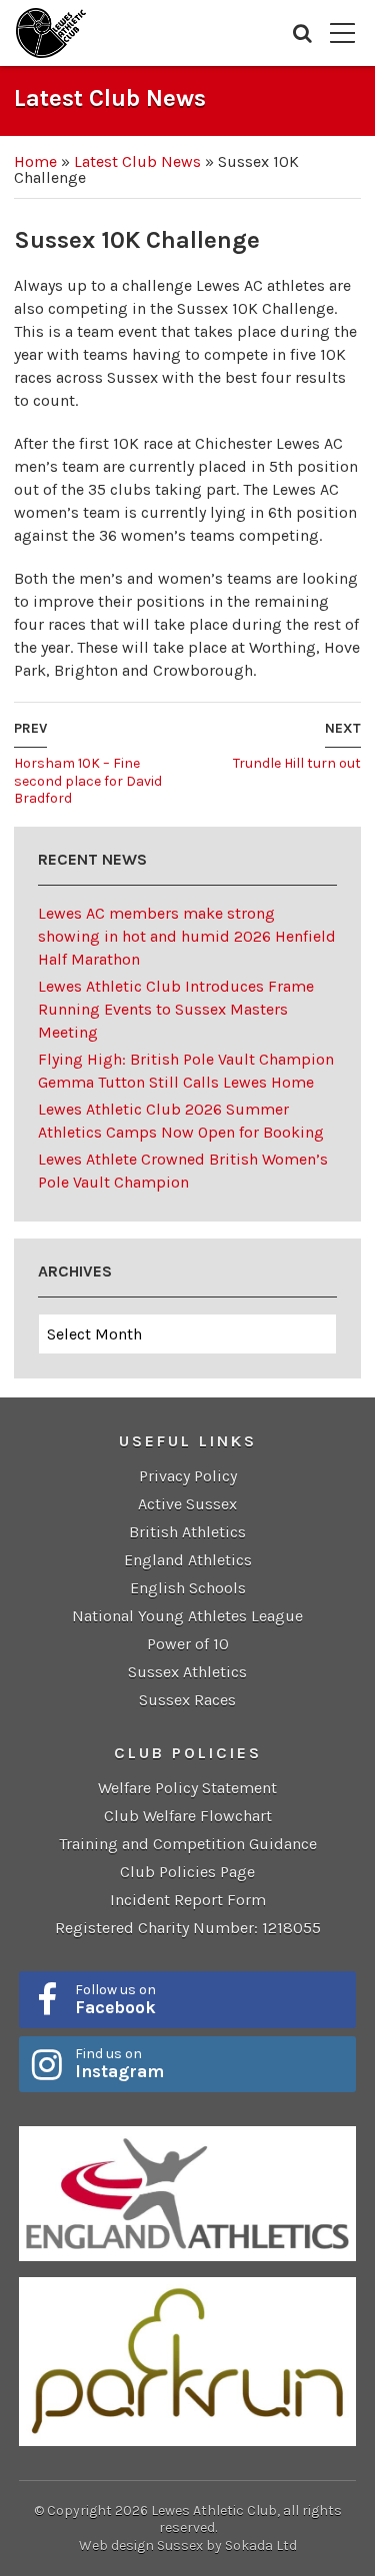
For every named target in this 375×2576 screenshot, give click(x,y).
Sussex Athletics (187, 1672)
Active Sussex (187, 1504)
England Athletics (188, 1560)
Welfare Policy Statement (187, 1788)
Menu (342, 33)
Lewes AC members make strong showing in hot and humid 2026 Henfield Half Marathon (187, 936)
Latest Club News (137, 161)
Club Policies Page (187, 1872)
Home (35, 161)
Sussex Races (187, 1700)
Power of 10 (188, 1644)
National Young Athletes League (187, 1616)
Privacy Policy (188, 1476)
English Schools (188, 1588)
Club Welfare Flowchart (188, 1816)
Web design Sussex (141, 2546)
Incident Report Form (188, 1900)
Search (302, 33)
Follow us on (115, 1999)
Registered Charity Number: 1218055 (188, 1928)
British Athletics (187, 1532)
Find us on (119, 2063)
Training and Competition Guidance (188, 1844)
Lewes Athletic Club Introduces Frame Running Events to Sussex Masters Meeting (176, 1009)
